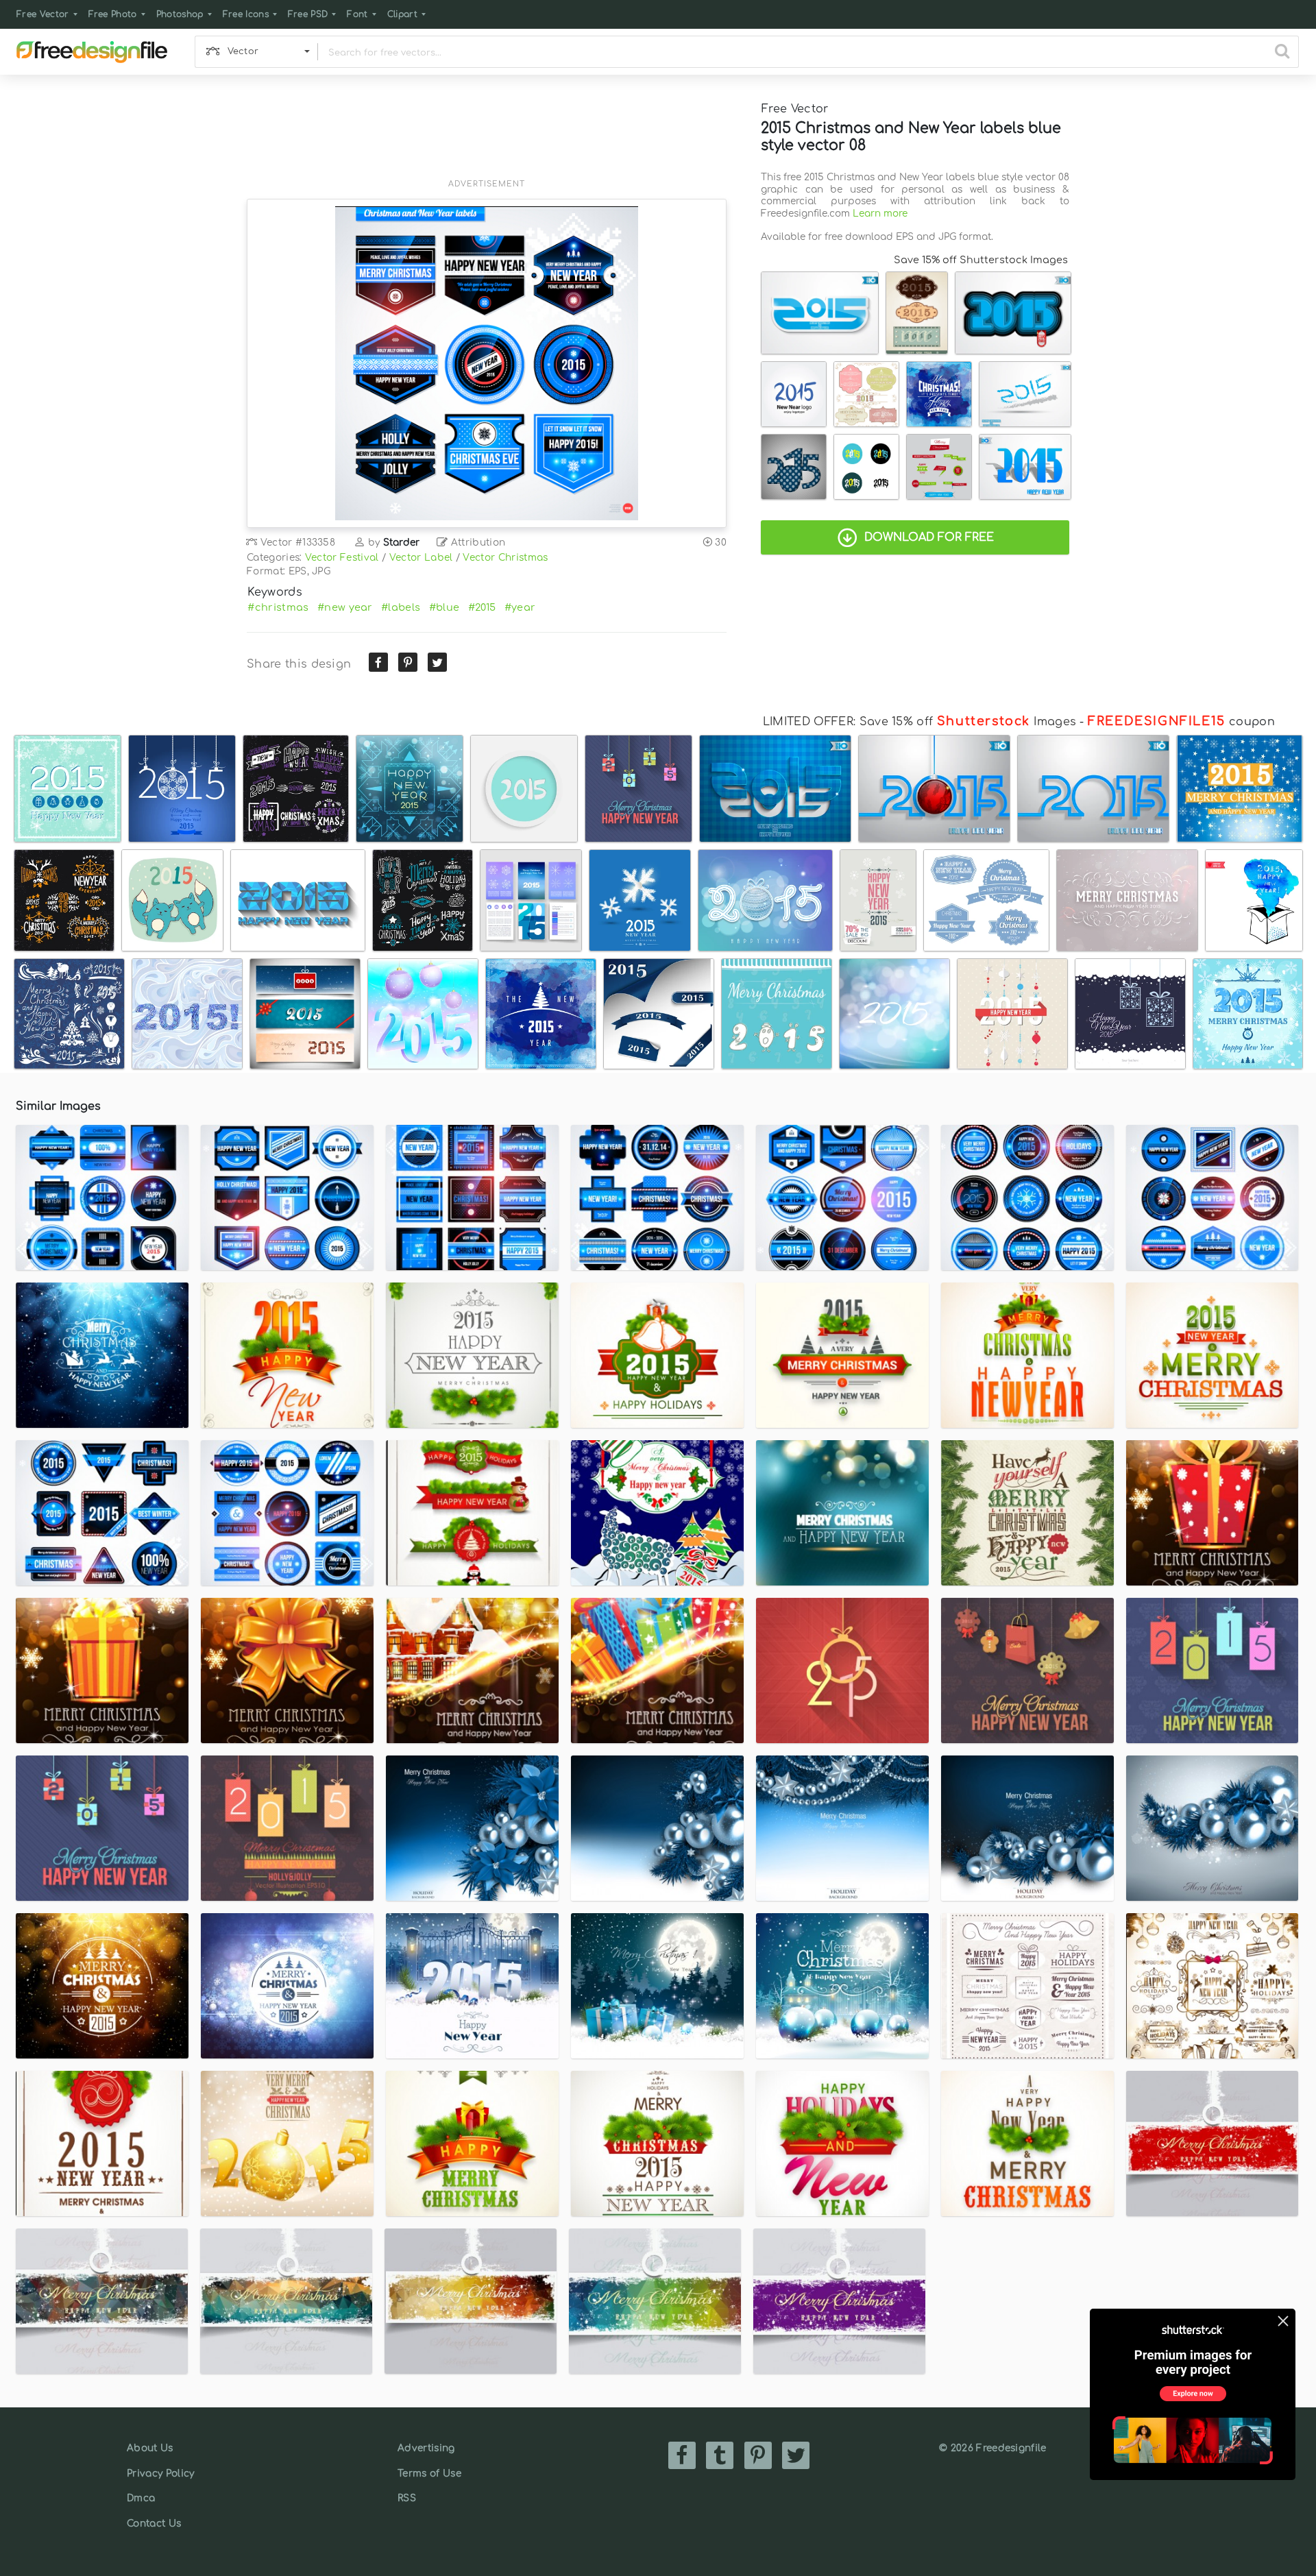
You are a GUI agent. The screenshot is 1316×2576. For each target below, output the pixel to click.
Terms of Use (429, 2474)
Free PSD (308, 14)
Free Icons (246, 14)
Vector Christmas (505, 558)
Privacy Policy (160, 2474)
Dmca (141, 2498)
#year (520, 607)
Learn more (880, 214)
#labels (401, 607)
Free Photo (113, 14)
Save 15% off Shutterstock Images (981, 260)
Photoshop (180, 14)
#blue (444, 607)
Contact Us (154, 2524)
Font (357, 14)
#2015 (482, 607)
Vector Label (421, 558)
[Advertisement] (487, 135)
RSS (407, 2498)
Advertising (426, 2448)
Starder (402, 543)
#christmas (278, 607)
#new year (345, 607)
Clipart (402, 14)
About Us (150, 2448)
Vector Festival (342, 558)
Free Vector (43, 14)
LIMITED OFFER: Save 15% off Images (919, 722)
